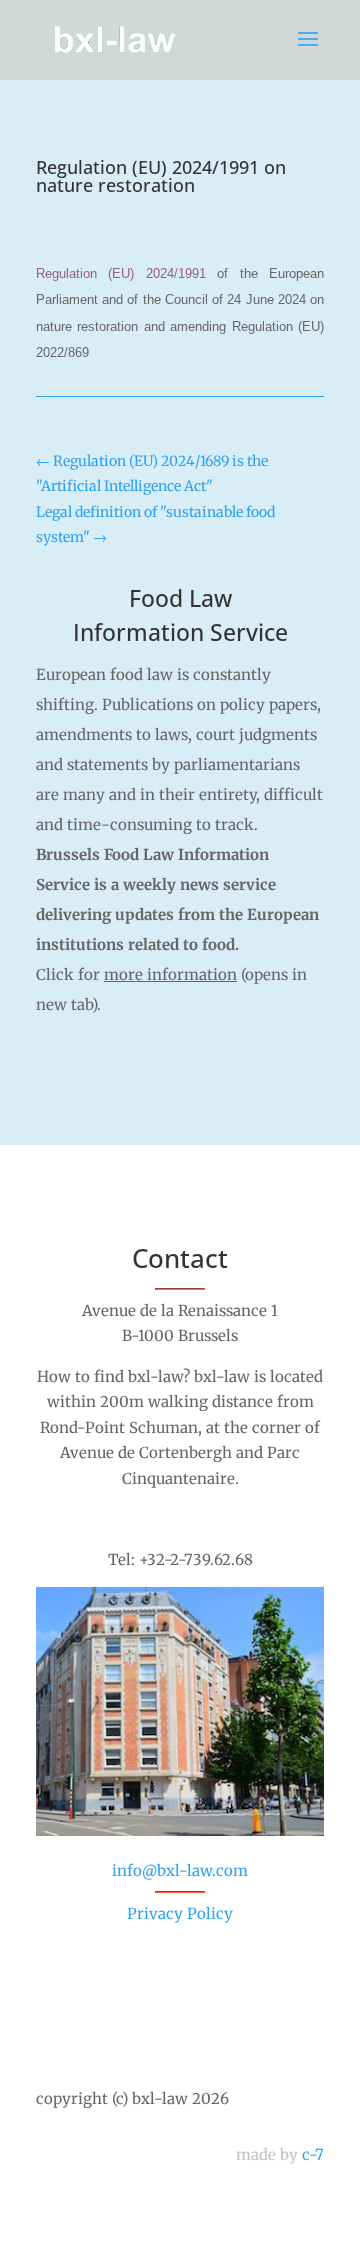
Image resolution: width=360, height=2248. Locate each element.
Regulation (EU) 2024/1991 (121, 273)
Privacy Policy (180, 1913)
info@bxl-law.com (180, 1870)
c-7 (313, 2154)
